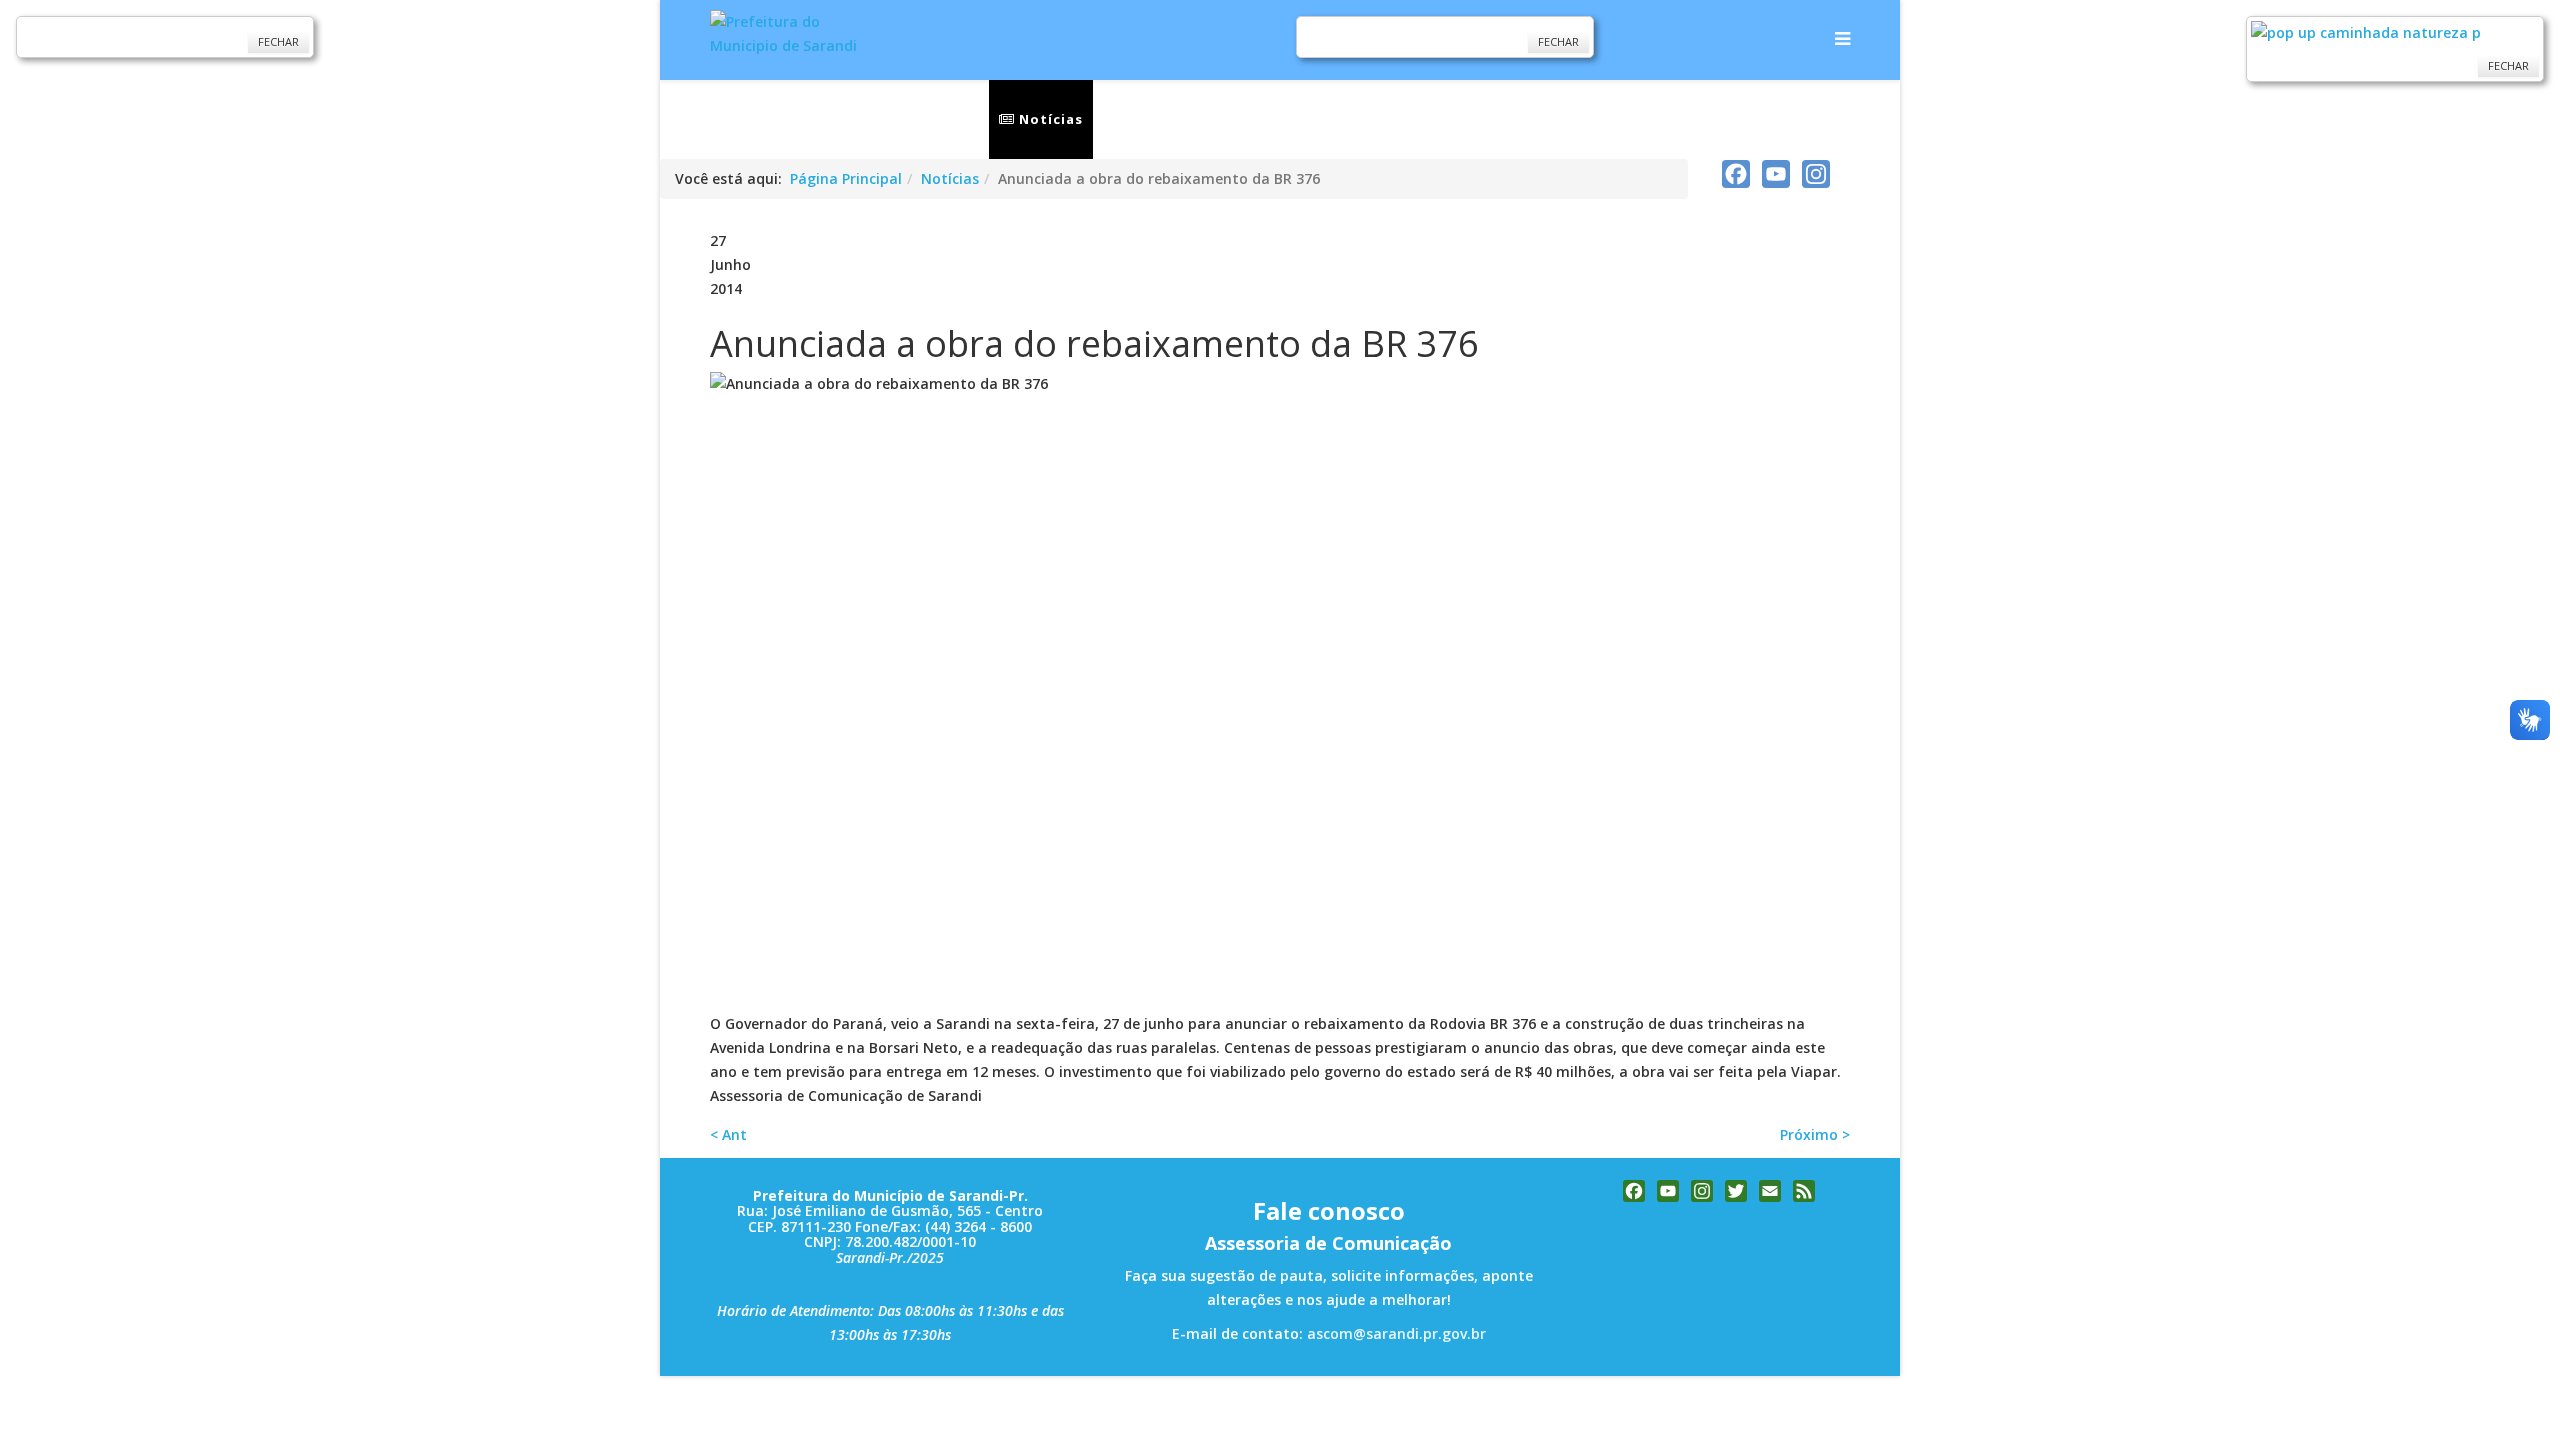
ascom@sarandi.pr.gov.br (1396, 1333)
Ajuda (1779, 119)
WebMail (1621, 119)
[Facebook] (1736, 174)
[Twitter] (1736, 1191)
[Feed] (1804, 1191)
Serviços (1149, 119)
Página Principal (846, 178)
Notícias (1049, 119)
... (1698, 119)
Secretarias (1275, 119)
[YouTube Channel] (1776, 174)
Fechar (278, 41)
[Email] (1770, 1191)
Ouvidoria (1513, 119)
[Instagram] (1816, 174)
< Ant (728, 1134)
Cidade (1396, 119)
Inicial (953, 119)
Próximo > (1815, 1134)
